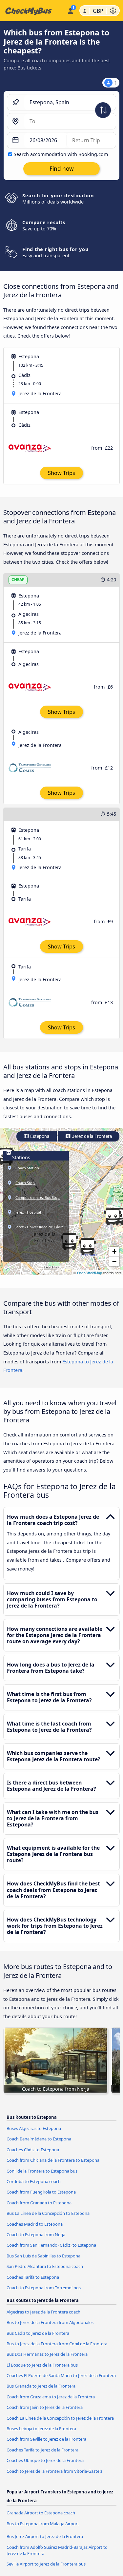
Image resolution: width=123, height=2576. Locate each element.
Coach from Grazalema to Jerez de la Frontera (51, 2397)
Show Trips (61, 473)
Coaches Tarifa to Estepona (33, 2277)
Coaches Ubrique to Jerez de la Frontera (45, 2460)
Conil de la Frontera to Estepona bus (42, 2171)
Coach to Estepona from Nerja (36, 2234)
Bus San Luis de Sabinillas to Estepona (43, 2256)
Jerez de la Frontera (92, 1136)
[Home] (32, 11)
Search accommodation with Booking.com (61, 154)
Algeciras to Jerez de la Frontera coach (43, 2312)
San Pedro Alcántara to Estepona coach (45, 2266)
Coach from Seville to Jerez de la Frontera (46, 2439)
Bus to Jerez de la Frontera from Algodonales (50, 2322)
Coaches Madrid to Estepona (35, 2224)
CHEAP (18, 580)
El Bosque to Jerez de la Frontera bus (42, 2365)
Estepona (39, 1136)
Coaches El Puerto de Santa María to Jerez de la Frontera (61, 2375)
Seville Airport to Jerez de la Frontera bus (46, 2564)
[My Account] (70, 10)
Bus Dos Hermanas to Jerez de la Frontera (47, 2354)
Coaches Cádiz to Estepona (33, 2150)
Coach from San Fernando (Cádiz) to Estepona (51, 2245)
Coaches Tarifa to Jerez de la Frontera (42, 2450)
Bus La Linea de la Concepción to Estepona (48, 2213)
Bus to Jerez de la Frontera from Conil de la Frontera (57, 2344)
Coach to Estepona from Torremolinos (44, 2288)
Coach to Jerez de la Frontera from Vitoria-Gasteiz (54, 2471)
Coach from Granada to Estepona (39, 2203)
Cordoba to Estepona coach (34, 2181)
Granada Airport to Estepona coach (41, 2513)
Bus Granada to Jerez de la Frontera (41, 2386)
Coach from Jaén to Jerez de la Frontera (45, 2407)
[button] (87, 1247)
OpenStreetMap (90, 1273)
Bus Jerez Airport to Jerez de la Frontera (45, 2536)
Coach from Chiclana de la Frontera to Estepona (53, 2160)
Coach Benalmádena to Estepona (39, 2139)
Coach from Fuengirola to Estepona (41, 2192)
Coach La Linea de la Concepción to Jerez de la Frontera (60, 2418)
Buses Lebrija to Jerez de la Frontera (41, 2429)
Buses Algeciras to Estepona (34, 2128)
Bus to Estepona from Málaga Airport (43, 2524)
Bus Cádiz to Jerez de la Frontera (38, 2333)
